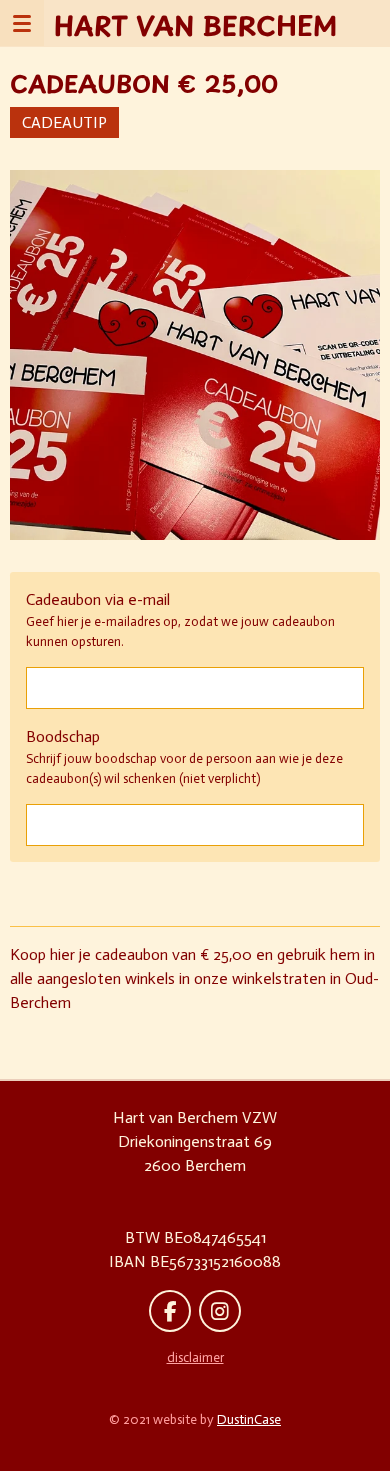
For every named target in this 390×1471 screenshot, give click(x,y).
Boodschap (63, 736)
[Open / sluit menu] (22, 23)
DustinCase (249, 1419)
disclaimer (195, 1357)
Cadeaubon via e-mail (98, 599)
